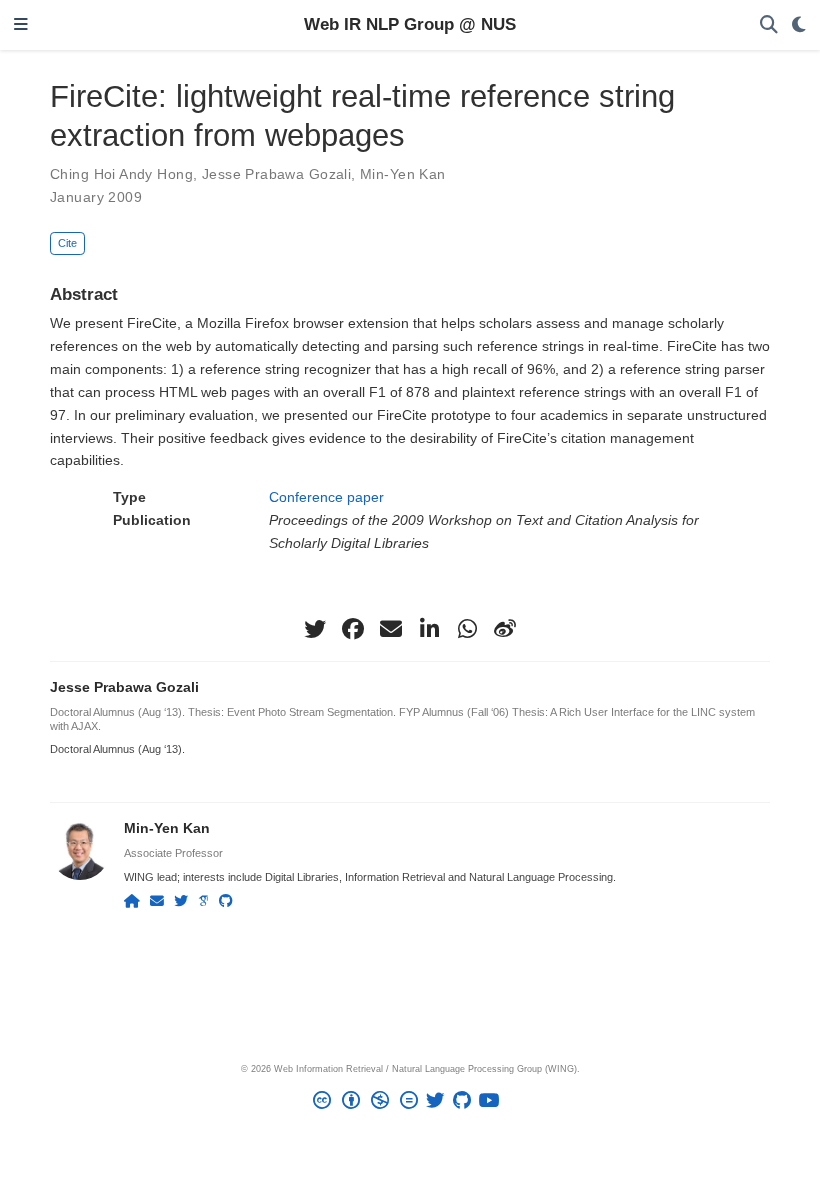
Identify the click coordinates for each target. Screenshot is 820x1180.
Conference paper (326, 497)
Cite (67, 243)
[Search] (769, 25)
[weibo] (505, 629)
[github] (466, 1103)
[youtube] (493, 1103)
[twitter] (315, 629)
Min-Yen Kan (403, 174)
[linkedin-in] (429, 629)
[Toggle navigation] (21, 25)
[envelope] (391, 629)
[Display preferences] (799, 25)
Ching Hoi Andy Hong (121, 174)
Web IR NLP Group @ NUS (410, 24)
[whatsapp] (467, 629)
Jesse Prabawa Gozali (276, 174)
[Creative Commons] (369, 1103)
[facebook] (353, 629)
